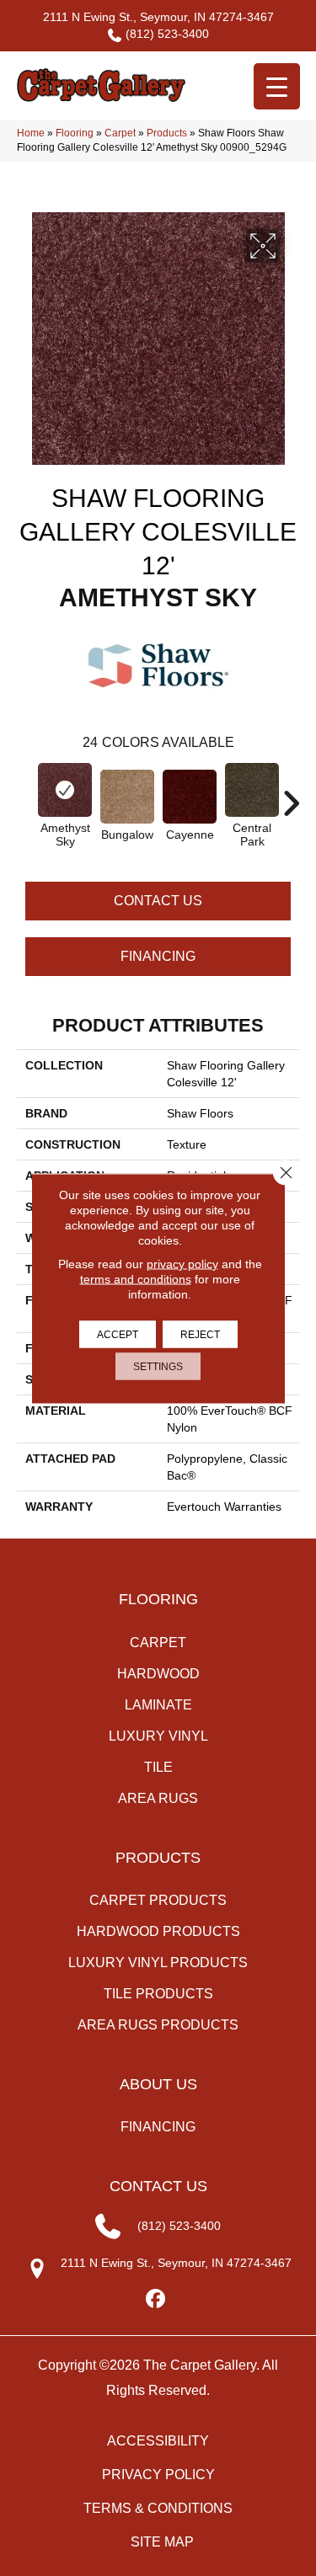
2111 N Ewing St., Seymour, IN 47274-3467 (158, 17)
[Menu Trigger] (277, 86)
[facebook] (155, 2299)
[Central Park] (252, 790)
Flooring (75, 133)
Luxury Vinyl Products (158, 1963)
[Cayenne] (190, 797)
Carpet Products (158, 1900)
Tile (158, 1767)
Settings (158, 1366)
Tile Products (158, 1994)
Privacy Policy (158, 2475)
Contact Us (158, 901)
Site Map (162, 2542)
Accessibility (158, 2441)
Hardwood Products (158, 1931)
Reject (200, 1334)
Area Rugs (158, 1798)
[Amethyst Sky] (65, 790)
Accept (118, 1334)
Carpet (120, 133)
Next (291, 795)
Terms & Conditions (158, 2508)
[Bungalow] (127, 797)
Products (167, 133)
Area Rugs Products (158, 2025)
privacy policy (182, 1263)
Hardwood (158, 1674)
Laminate (158, 1705)
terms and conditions (136, 1278)
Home (31, 133)
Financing (158, 956)
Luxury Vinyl (158, 1736)
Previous (25, 795)
